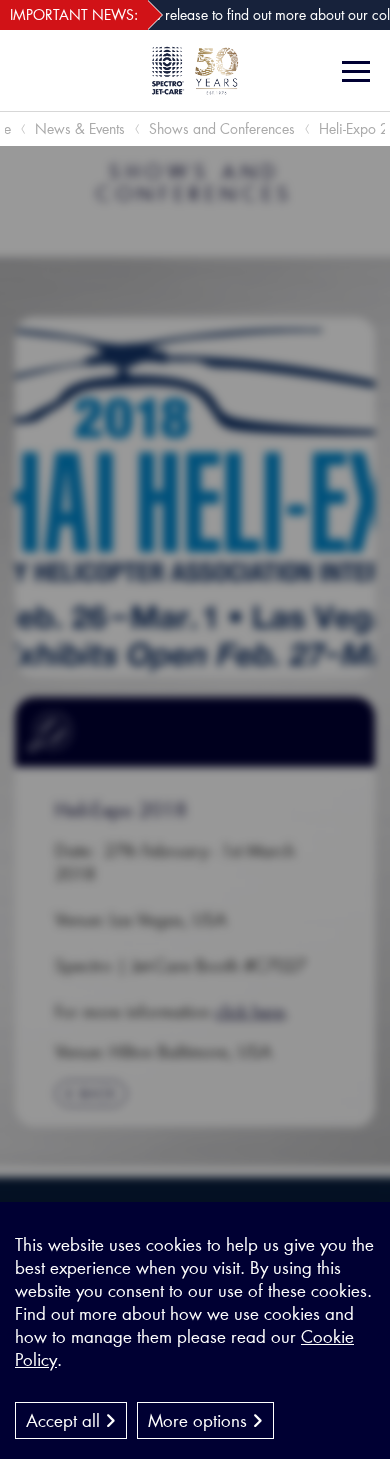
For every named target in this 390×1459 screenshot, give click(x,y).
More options (200, 1420)
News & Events (80, 128)
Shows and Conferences (222, 128)
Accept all (65, 1420)
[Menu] (358, 71)
